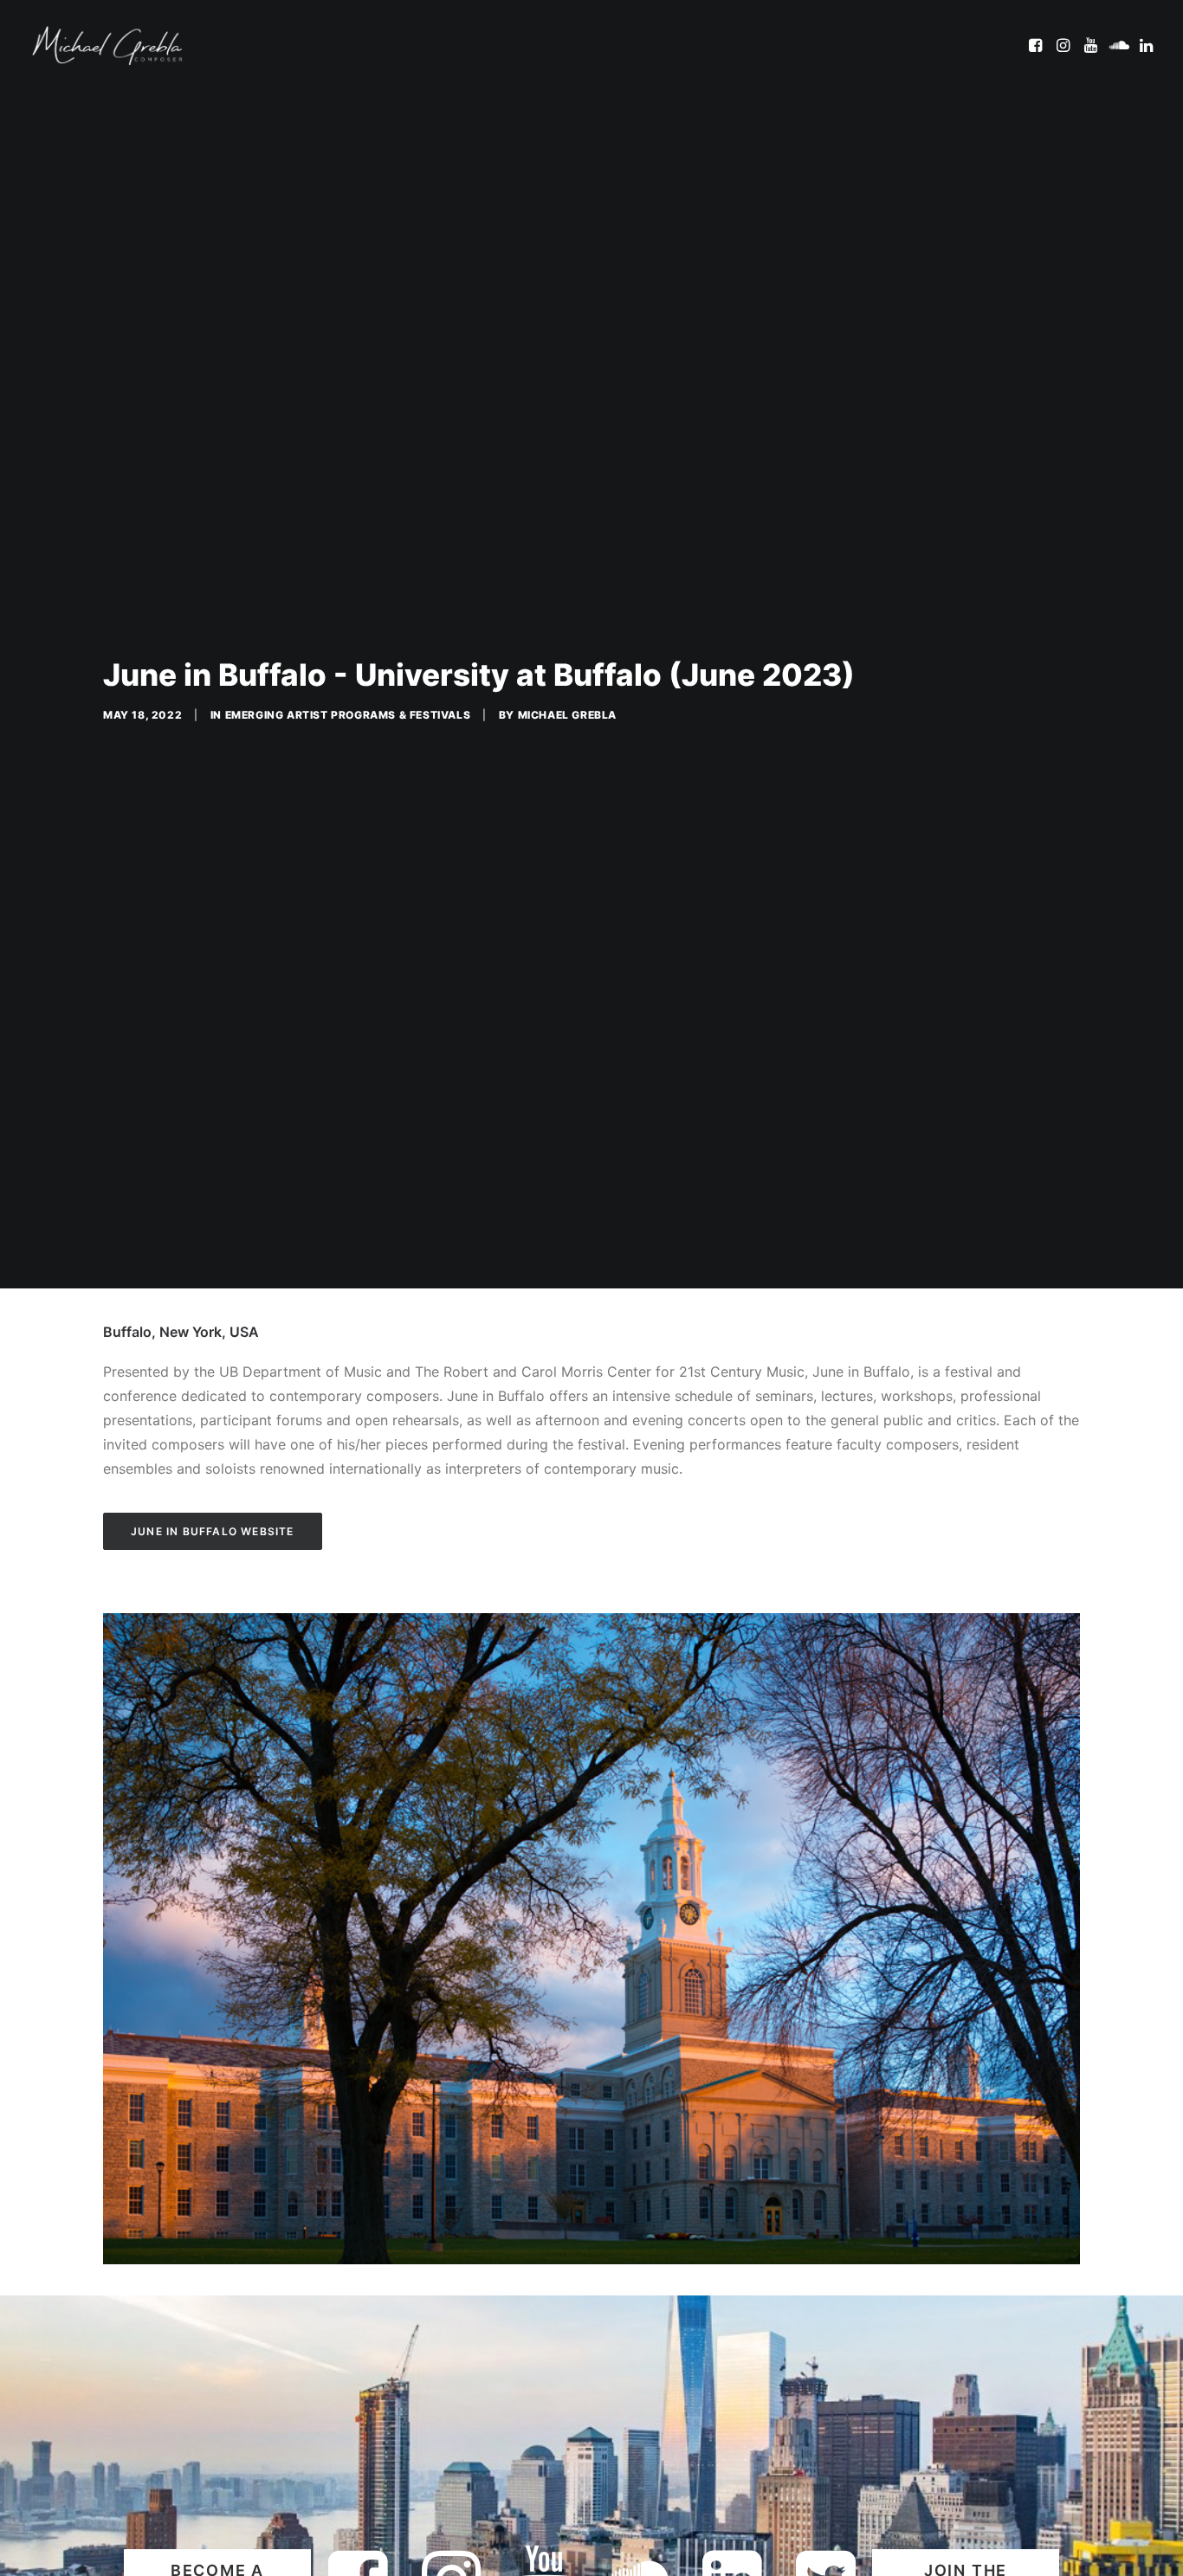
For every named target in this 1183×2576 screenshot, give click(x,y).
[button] (1037, 45)
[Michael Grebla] (107, 45)
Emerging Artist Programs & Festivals (348, 715)
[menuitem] (1037, 45)
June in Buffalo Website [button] (213, 1531)
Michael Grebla (567, 715)
